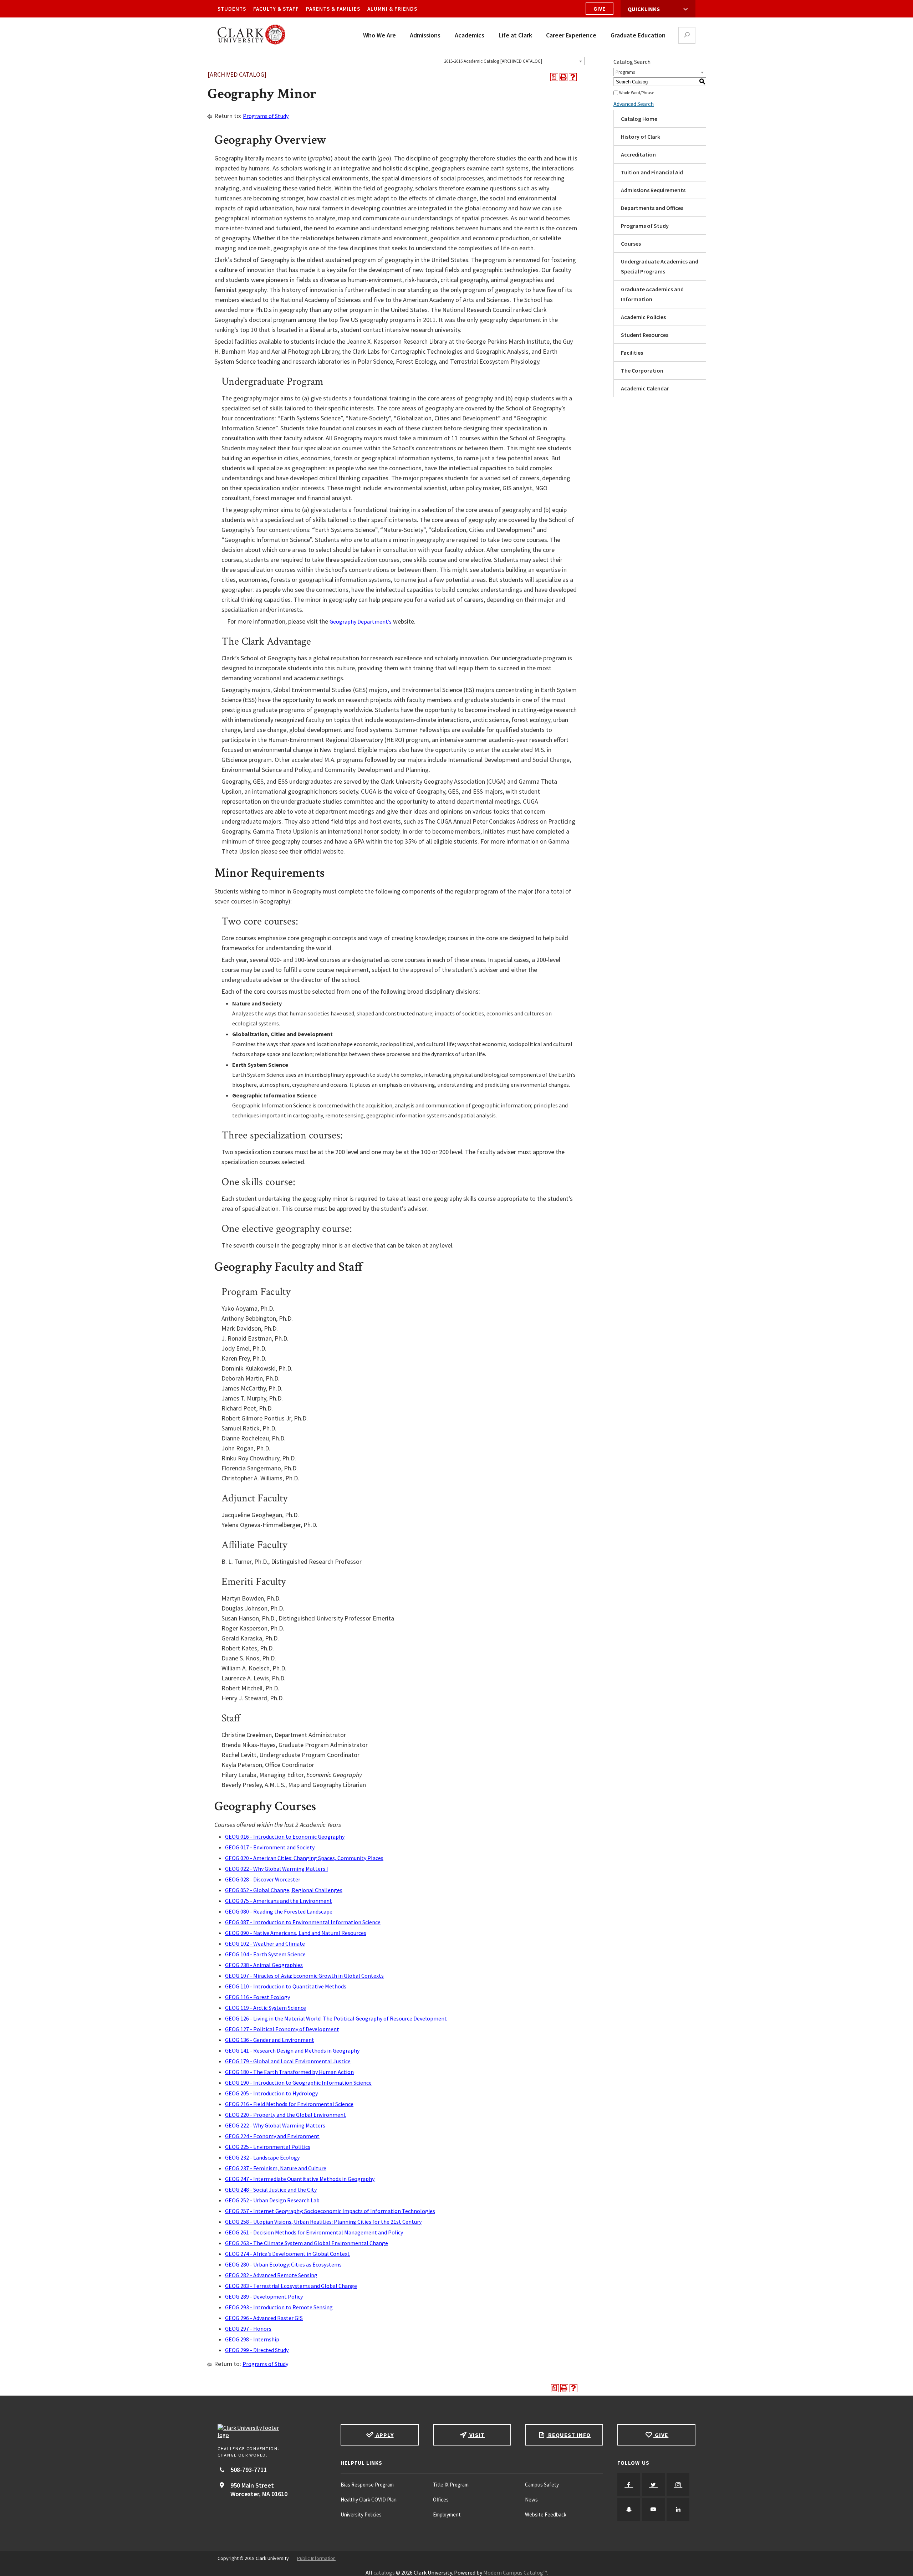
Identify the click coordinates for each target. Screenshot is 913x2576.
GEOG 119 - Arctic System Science (266, 2008)
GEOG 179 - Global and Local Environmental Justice (288, 2061)
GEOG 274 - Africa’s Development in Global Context (287, 2254)
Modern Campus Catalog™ (515, 2572)
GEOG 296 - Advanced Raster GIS (264, 2318)
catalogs (384, 2572)
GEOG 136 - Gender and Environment (270, 2040)
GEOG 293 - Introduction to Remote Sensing (279, 2307)
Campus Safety (542, 2485)
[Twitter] (653, 2485)
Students (232, 9)
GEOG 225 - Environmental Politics (268, 2147)
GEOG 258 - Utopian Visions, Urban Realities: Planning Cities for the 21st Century (323, 2222)
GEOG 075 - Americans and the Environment (279, 1901)
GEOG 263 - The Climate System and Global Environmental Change (307, 2243)
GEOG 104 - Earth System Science (265, 1954)
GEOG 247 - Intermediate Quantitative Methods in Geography (300, 2179)
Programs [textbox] (625, 72)
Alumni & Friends (392, 9)
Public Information (316, 2558)
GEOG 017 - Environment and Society (270, 1847)
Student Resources (645, 335)
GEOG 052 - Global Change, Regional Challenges (284, 1890)
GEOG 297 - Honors (248, 2329)
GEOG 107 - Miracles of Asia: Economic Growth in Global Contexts (304, 1976)
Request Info (568, 2435)
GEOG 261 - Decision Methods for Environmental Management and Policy (314, 2232)
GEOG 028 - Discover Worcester (263, 1879)
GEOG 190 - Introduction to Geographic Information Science (298, 2083)
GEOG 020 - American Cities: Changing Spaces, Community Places (304, 1858)
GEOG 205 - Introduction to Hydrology (271, 2093)
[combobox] (513, 61)
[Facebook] (629, 2485)
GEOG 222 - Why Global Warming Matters (275, 2125)
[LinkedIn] (678, 2509)
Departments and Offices (652, 208)
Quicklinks (644, 9)
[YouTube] (653, 2509)
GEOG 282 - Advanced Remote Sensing (271, 2275)
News (531, 2500)
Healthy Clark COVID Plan (369, 2500)
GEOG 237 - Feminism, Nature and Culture (276, 2168)
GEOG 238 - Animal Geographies (264, 1965)
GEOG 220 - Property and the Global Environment (285, 2115)
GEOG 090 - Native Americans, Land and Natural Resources (296, 1933)
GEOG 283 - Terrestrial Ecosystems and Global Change (291, 2286)
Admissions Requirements (653, 190)
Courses (631, 244)
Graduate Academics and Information (652, 294)
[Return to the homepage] (272, 2431)
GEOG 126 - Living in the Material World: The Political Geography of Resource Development (336, 2018)
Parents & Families (333, 9)
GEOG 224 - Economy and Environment (272, 2136)
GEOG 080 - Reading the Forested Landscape (279, 1911)
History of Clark (641, 137)
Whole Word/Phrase (637, 93)
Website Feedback (546, 2514)
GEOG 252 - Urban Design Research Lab (272, 2200)
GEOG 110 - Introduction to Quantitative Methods (286, 1986)
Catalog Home (639, 119)
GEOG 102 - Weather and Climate (265, 1943)
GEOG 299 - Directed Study (257, 2350)
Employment (447, 2514)
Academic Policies (643, 317)
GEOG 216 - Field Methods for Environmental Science (289, 2104)
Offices (441, 2500)
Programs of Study (266, 116)
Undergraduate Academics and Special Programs (660, 266)
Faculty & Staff (276, 9)
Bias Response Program (367, 2485)
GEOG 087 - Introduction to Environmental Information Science (303, 1922)
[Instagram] (678, 2485)
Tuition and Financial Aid (652, 172)
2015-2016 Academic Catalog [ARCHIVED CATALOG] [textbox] (493, 61)
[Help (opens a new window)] (573, 77)
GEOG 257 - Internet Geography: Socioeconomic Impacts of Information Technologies (330, 2211)
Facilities (632, 353)
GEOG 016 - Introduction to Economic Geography (285, 1837)
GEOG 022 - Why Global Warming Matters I (277, 1869)
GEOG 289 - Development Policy (264, 2296)
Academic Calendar (645, 388)
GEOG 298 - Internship (252, 2339)
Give (600, 9)
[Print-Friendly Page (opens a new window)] (563, 77)
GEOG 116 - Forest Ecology (257, 1997)
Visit (476, 2435)
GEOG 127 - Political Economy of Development (282, 2029)
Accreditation (638, 154)
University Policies (361, 2514)
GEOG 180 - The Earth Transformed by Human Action (289, 2072)
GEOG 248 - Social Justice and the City (271, 2190)
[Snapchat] (629, 2509)
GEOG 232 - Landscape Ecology (262, 2157)
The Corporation (642, 370)
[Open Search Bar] (687, 35)
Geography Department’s (361, 621)
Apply (384, 2435)
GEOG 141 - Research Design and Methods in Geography (292, 2050)
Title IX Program (451, 2485)
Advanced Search (634, 104)
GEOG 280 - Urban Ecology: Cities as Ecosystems (283, 2264)
